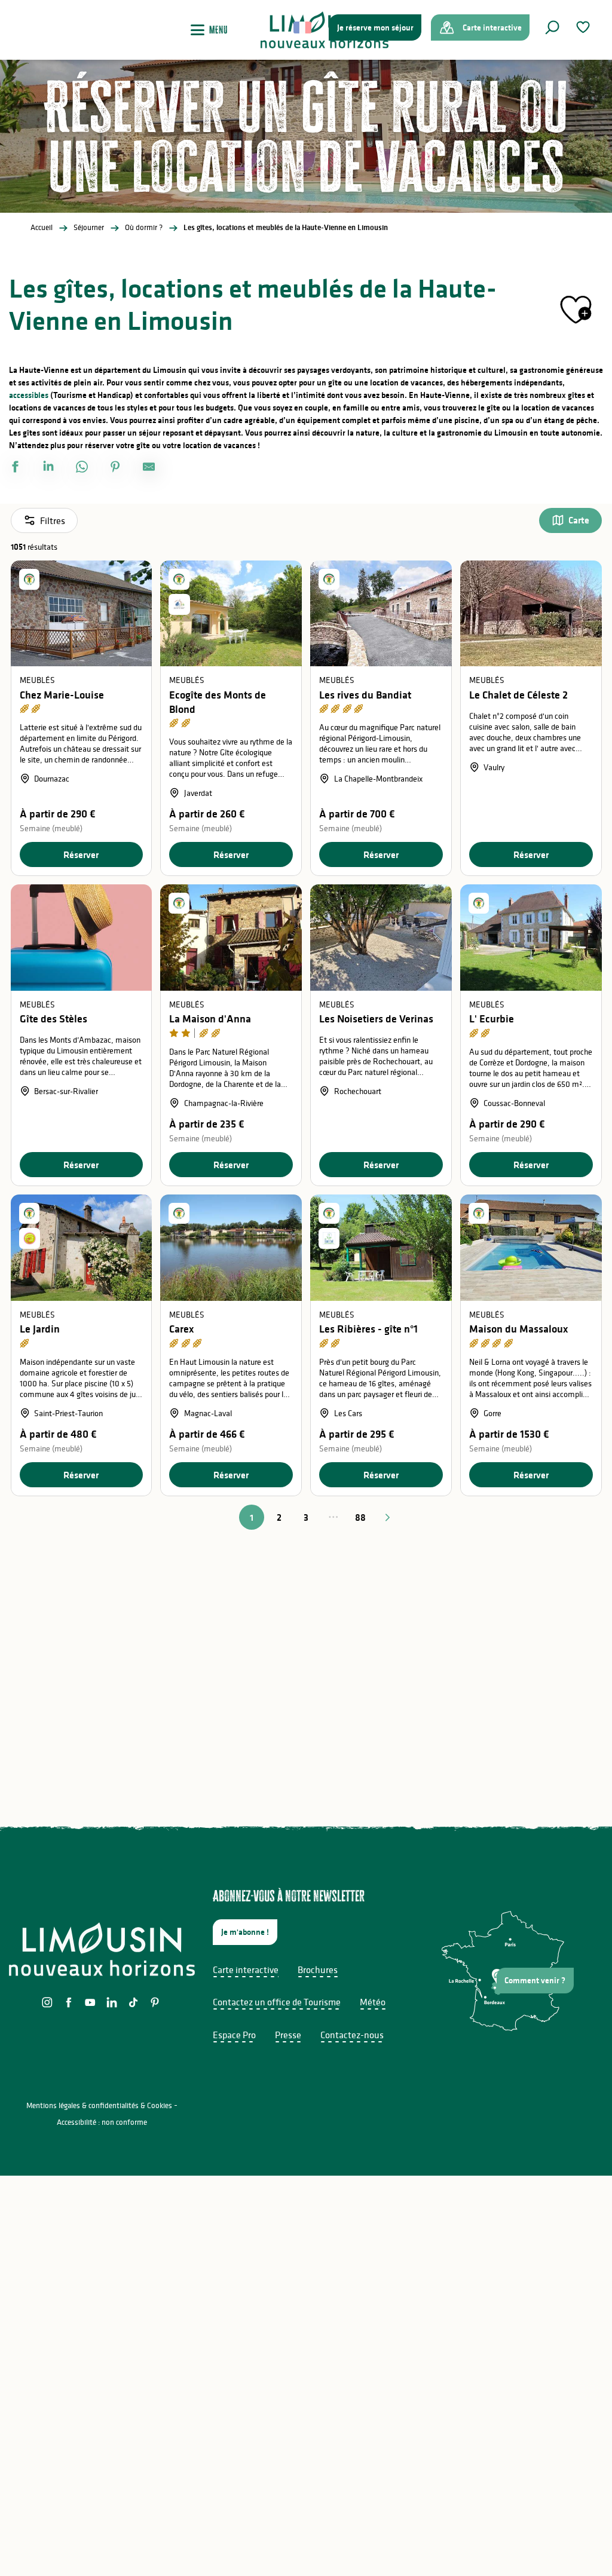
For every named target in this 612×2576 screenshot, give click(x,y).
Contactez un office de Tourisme (277, 2002)
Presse (288, 2035)
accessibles (29, 395)
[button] (552, 27)
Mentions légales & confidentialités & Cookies (99, 2105)
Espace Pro (234, 2035)
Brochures (318, 1969)
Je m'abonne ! (245, 1932)
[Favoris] (585, 27)
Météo (373, 2002)
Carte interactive (246, 1969)
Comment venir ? (535, 1980)
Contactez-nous (352, 2035)
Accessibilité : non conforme (102, 2122)
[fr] (303, 27)
